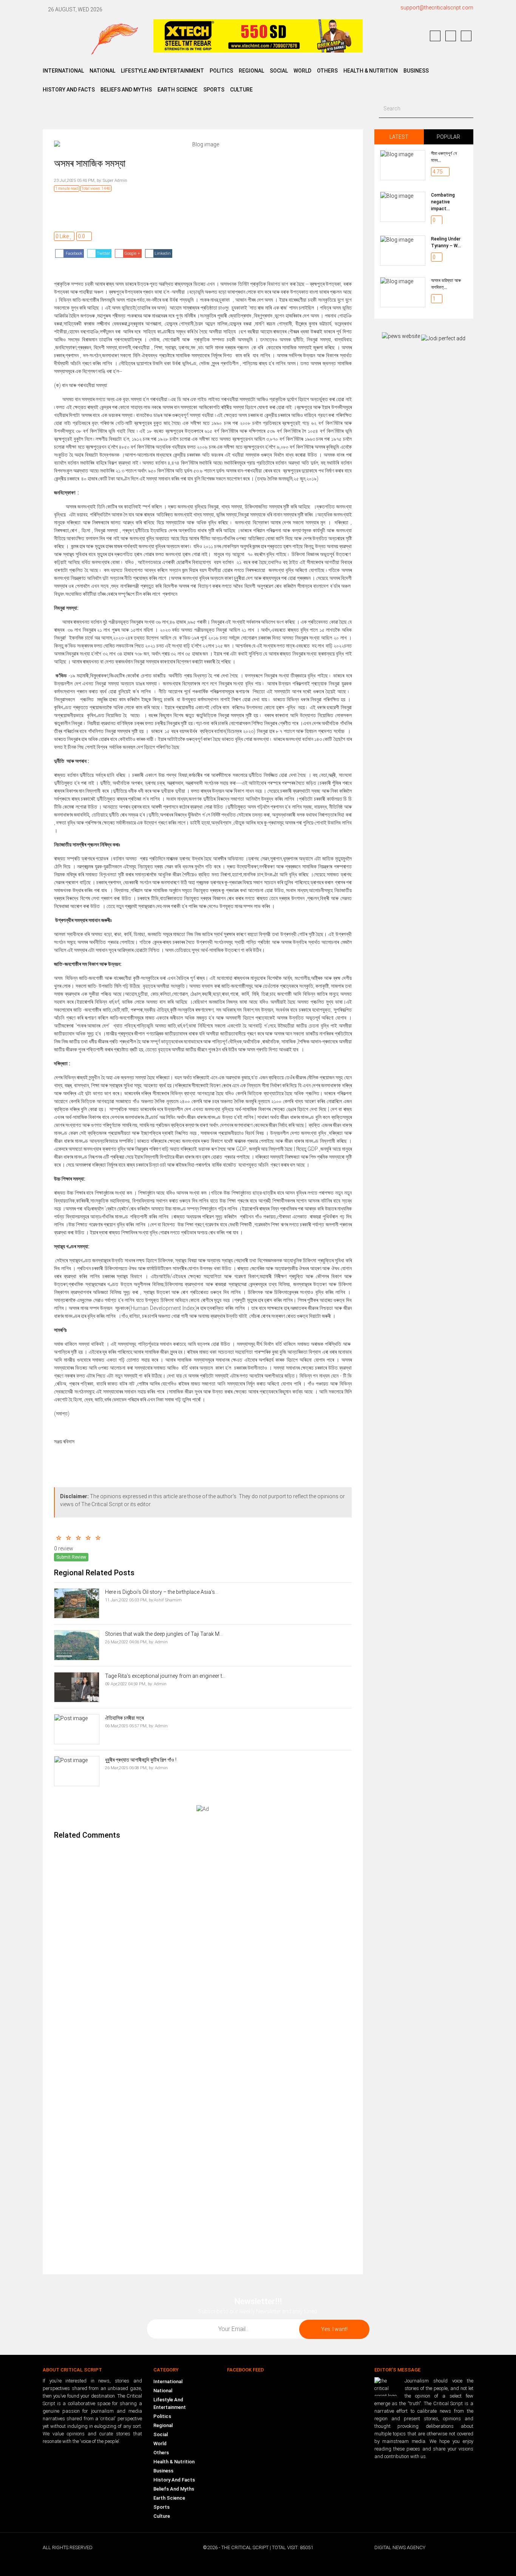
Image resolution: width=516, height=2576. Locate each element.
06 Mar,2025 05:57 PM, (126, 1726)
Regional (163, 2425)
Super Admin (114, 181)
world (302, 71)
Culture (241, 90)
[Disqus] (203, 1947)
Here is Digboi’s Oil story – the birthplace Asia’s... (162, 1592)
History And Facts (174, 2480)
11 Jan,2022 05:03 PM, (126, 1600)
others (327, 71)
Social (161, 2434)
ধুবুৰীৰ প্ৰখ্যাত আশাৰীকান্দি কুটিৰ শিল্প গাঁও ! (141, 1760)
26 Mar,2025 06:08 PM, (126, 1768)
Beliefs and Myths (126, 90)
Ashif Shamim (168, 1600)
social (279, 71)
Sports (214, 90)
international (63, 71)
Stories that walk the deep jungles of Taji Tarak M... (164, 1634)
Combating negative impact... (443, 202)
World (160, 2443)
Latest (399, 137)
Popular (448, 137)
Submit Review (71, 1557)
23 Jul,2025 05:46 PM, (75, 181)
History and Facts (69, 90)
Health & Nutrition (371, 71)
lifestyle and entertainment (162, 71)
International (168, 2381)
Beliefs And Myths (174, 2489)
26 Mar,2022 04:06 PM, (126, 1642)
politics (221, 71)
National (163, 2391)
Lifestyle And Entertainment (170, 2403)
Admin (161, 1642)
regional (251, 71)
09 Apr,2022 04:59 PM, (126, 1684)
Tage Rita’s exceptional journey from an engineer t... (165, 1676)
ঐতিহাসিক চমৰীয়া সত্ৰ (124, 1718)
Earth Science (178, 90)
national (102, 71)
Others (161, 2453)
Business (416, 71)
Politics (162, 2416)
